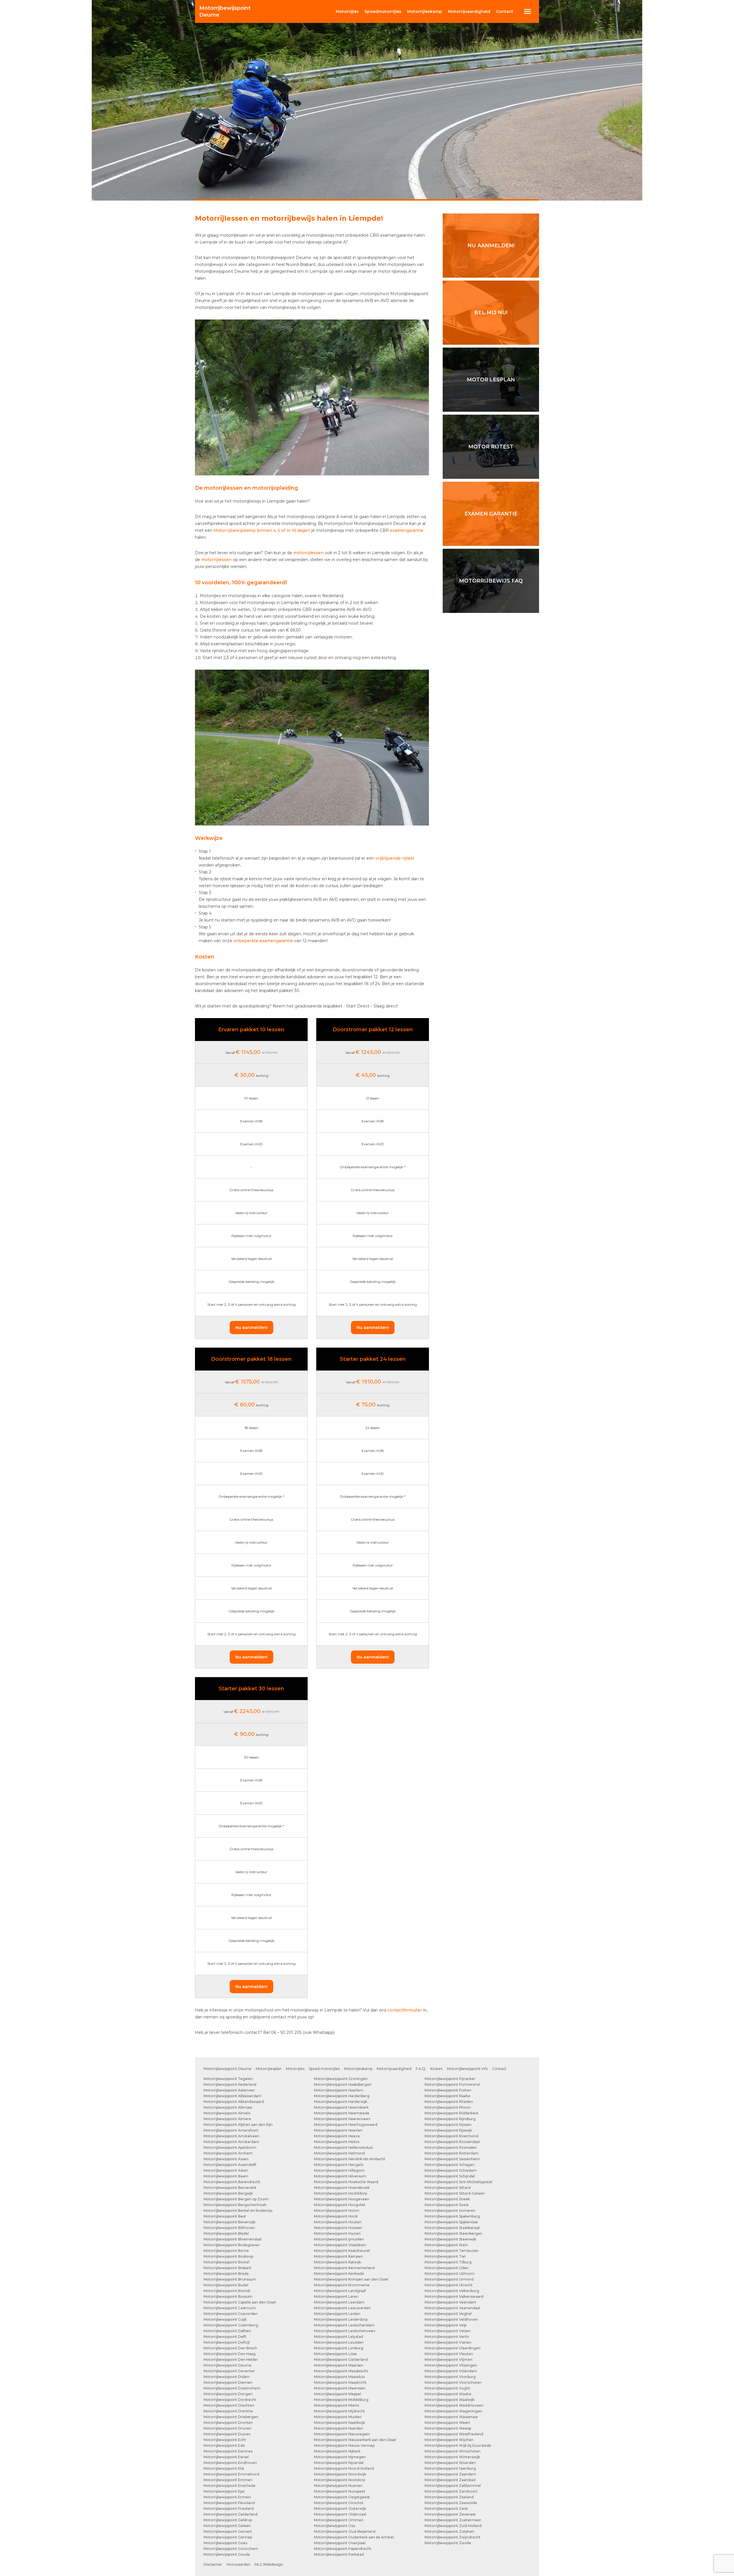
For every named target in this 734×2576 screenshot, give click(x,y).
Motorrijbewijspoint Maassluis (339, 2377)
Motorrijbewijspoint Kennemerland (344, 2268)
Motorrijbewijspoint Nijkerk (337, 2451)
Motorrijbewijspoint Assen (226, 2159)
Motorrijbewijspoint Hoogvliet (340, 2205)
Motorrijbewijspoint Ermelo (227, 2497)
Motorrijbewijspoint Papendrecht (343, 2549)
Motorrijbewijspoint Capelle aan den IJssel (240, 2302)
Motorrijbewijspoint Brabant (228, 2268)
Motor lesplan (491, 380)
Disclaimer (213, 2564)
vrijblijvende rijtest (395, 858)
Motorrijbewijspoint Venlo (447, 2337)
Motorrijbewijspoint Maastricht (340, 2382)
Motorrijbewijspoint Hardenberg (342, 2096)
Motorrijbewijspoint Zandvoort (451, 2491)
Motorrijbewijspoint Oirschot (339, 2503)
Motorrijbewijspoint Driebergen (231, 2417)
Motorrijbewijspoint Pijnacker (450, 2079)
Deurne (225, 11)
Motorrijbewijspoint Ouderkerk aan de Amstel (354, 2537)
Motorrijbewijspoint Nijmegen (340, 2457)
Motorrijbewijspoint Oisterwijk (340, 2509)
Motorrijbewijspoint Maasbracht (341, 2371)
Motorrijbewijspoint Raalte (447, 2096)
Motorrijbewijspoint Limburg (339, 2348)
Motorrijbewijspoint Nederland (230, 2084)
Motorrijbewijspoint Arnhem (228, 2153)
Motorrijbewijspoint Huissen (338, 2228)
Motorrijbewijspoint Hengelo (339, 2165)
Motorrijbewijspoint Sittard (448, 2188)
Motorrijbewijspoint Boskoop (228, 2256)
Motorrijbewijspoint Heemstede (342, 2113)
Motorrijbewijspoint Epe (224, 2491)
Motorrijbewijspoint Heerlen (338, 2130)
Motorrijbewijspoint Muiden (338, 2417)
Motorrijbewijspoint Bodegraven (232, 2245)
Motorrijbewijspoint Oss (334, 2526)
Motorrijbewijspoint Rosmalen (451, 2147)
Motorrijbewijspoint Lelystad (338, 2337)
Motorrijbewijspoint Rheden (449, 2102)
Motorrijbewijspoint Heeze (337, 2136)
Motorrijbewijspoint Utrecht (449, 2285)
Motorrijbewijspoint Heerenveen (342, 2119)
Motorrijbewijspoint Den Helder (231, 2360)
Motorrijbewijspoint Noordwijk (340, 2474)
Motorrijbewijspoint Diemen (228, 2382)
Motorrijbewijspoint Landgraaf (340, 2291)
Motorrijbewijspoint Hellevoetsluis (343, 2147)
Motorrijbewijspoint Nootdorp (339, 2480)
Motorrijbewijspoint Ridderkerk (452, 2113)
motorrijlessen (309, 553)
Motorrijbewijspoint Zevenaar (450, 2514)
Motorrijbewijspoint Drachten (229, 2405)
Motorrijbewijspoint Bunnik (227, 2291)
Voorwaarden (238, 2564)
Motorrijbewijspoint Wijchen (449, 2440)
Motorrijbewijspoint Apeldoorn (230, 2147)
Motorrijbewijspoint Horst (336, 2216)
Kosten (437, 2069)
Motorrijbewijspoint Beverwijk (230, 2222)
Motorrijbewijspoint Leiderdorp (341, 2319)
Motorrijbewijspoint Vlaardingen (453, 2348)
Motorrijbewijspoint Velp (446, 2325)
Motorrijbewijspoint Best (225, 2216)
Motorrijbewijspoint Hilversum (340, 2176)
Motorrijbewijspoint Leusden (339, 2342)
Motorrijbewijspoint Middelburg (341, 2400)
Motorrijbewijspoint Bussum (228, 2296)
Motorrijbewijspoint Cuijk (225, 2319)
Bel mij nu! (491, 313)
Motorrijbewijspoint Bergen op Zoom (236, 2199)
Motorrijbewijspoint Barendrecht (232, 2182)
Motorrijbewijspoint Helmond (339, 2153)
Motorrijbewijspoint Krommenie (342, 2285)
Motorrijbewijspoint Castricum (230, 2308)
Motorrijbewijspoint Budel (226, 2285)
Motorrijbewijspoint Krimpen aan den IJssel (351, 2279)
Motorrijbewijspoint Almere (227, 2119)
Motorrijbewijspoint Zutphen (449, 2531)
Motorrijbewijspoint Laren (336, 2296)
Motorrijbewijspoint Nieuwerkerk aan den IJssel (355, 2440)
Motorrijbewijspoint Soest (447, 2205)
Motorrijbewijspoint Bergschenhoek (235, 2205)
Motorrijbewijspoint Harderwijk (341, 2102)
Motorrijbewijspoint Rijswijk (448, 2130)
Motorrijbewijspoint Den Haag (230, 2354)
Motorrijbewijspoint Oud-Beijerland (345, 2531)
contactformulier (405, 2010)
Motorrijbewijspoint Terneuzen (452, 2251)
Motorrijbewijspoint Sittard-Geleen (455, 2193)
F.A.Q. (421, 2069)
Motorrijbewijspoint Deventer (229, 2371)
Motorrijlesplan (269, 2069)
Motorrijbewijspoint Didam (227, 2377)
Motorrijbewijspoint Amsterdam (231, 2142)
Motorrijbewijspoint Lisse (335, 2354)
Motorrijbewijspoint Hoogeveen (342, 2199)
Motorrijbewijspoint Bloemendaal (233, 2239)
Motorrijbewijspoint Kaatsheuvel (342, 2251)
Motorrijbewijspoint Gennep (228, 2537)
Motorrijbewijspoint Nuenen (338, 2486)
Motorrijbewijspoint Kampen (338, 2256)
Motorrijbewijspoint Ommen (339, 2520)
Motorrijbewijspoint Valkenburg (452, 2291)
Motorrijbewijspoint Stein (446, 2245)
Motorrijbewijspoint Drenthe (228, 2411)
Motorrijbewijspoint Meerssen (340, 2388)
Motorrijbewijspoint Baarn (226, 2176)
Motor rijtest (491, 447)
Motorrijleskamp (358, 2069)
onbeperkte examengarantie (263, 941)
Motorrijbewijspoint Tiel (445, 2256)
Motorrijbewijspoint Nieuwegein (342, 2434)
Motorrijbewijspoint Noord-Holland (344, 2468)
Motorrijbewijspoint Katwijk (337, 2262)
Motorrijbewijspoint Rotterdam (452, 2153)
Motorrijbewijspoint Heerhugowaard (346, 2125)
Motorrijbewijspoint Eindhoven (230, 2463)
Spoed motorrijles (324, 2069)
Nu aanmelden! (251, 1328)
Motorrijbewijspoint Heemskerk (341, 2107)
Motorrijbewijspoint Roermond (451, 2136)
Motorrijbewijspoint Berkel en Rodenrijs (238, 2211)
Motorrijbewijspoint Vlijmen (449, 2360)
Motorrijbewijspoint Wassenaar (451, 2417)
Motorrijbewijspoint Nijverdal (339, 2463)
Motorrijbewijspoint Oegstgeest (342, 2497)
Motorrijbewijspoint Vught (447, 2388)
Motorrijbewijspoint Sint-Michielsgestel (458, 2182)
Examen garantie (491, 514)
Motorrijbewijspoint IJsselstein (340, 2245)
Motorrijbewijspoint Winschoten (453, 2451)
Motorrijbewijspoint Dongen (228, 2394)
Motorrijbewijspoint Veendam (450, 2302)
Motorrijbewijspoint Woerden (450, 2463)
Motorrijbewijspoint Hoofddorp (340, 2193)
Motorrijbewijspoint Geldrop (228, 2520)
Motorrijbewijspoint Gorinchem (231, 2549)
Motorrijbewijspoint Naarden (339, 2428)
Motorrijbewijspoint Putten (448, 2090)
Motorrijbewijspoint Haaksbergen (343, 2084)
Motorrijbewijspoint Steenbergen (453, 2233)
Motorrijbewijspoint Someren (450, 2211)
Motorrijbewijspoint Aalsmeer (229, 2090)
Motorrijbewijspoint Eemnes (228, 2451)
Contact (505, 11)
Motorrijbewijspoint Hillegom (339, 2170)
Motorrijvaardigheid (394, 2069)
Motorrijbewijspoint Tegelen (228, 2079)
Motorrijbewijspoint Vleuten (449, 2354)
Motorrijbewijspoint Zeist (446, 2509)
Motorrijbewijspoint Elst (224, 2468)
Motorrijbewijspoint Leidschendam (344, 2325)
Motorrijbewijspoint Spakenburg (452, 2216)
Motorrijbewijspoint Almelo (227, 2113)
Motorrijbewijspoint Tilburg (448, 2262)
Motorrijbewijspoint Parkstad (339, 2554)
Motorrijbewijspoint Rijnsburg (450, 2119)
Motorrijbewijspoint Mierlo (337, 2405)
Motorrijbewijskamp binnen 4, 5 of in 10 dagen (262, 530)
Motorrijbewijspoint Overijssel (340, 2543)
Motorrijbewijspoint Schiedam (451, 2170)
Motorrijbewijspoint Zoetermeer (453, 2520)
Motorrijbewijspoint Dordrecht (230, 2400)
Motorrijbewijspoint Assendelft (230, 2165)
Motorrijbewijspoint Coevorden (231, 2314)
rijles (347, 11)
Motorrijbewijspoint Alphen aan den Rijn (238, 2125)
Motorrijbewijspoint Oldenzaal (340, 2514)
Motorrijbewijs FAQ (491, 581)
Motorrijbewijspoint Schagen (450, 2165)
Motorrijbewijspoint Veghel (448, 2314)
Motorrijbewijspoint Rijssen (448, 2125)
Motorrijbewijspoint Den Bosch (230, 2348)
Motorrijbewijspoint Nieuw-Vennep (344, 2445)
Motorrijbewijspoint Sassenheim (452, 2159)
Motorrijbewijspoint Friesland (229, 2509)
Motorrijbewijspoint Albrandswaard (234, 2102)
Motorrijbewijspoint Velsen (448, 2331)
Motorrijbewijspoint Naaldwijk (339, 2423)
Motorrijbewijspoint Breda (226, 2274)
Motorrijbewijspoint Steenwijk (450, 2239)
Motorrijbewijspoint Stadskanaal (452, 2228)
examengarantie (407, 530)
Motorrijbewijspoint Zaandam (450, 2474)
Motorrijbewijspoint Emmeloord (231, 2474)
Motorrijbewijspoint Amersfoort (231, 2130)
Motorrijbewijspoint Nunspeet (340, 2491)
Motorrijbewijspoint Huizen (337, 2233)
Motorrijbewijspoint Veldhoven (451, 2319)
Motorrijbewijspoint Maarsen (339, 2365)
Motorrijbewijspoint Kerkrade (339, 2274)
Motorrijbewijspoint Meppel (337, 2394)
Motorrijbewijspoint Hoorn (337, 2211)
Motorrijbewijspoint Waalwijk (450, 2400)
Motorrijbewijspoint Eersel (226, 2457)
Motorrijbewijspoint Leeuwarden (342, 2308)
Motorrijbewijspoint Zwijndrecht (453, 2537)
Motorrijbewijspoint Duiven (227, 2434)
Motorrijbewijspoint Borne (226, 2251)
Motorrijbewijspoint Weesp (448, 2428)
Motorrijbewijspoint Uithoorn (450, 2274)
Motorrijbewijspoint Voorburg (450, 2377)
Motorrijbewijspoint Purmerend (452, 2084)
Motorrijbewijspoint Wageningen (453, 2411)
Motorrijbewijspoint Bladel (226, 2233)
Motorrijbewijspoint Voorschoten (453, 2382)
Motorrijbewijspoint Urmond (449, 2279)
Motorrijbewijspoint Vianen (448, 2342)
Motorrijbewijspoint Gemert (228, 2531)
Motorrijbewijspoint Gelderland (231, 2514)
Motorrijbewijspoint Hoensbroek (342, 2188)
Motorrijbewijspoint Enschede (230, 2486)
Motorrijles (295, 2069)
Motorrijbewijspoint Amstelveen (232, 2136)
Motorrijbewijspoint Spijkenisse (451, 2222)
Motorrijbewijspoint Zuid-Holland (453, 2526)
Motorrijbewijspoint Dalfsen (227, 2331)
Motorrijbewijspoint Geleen (227, 2526)
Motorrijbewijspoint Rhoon (448, 2107)
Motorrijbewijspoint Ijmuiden (339, 2239)
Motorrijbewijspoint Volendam (451, 2371)
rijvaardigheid (469, 11)
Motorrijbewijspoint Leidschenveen (345, 2331)
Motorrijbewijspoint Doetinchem (232, 2388)
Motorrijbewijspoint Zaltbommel (453, 2486)
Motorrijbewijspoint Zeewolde (451, 2503)
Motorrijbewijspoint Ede (224, 2445)
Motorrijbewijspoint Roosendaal (452, 2142)
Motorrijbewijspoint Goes (225, 2543)
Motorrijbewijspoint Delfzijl (227, 2342)
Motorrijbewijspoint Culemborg (231, 2325)
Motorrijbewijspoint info (467, 2069)
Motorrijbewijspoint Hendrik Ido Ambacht (350, 2159)
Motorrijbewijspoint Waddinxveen (454, 2405)
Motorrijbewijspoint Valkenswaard (454, 2296)
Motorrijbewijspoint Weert (447, 2423)
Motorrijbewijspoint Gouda (227, 2554)
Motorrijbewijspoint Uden (447, 2268)
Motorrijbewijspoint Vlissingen (451, 2365)
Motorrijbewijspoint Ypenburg (450, 2468)
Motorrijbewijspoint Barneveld (230, 2188)
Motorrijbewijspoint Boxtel (227, 2262)
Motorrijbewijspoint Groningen (341, 2079)
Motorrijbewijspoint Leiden (337, 2314)
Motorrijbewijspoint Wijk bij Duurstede (458, 2445)
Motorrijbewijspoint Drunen (228, 2428)
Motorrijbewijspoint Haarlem (339, 2090)
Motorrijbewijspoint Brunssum (230, 2279)
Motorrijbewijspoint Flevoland (229, 2503)
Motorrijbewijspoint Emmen (228, 2480)
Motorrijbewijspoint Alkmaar (228, 2107)
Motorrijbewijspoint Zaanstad (450, 2480)
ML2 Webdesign (269, 2564)
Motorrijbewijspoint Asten (226, 2170)
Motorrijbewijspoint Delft (225, 2337)
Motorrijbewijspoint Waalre (448, 2394)
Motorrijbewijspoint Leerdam (339, 2302)
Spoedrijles (383, 11)
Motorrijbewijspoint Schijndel (450, 2176)
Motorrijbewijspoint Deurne (228, 2069)
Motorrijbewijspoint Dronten (228, 2423)
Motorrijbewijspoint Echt (225, 2440)
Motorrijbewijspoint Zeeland (449, 2497)
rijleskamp (425, 11)
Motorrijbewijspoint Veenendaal (452, 2308)
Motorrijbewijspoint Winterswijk (452, 2457)
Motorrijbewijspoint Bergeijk (228, 2193)
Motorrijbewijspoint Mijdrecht (339, 2411)
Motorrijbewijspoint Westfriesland (454, 2434)
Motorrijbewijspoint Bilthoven (229, 2228)
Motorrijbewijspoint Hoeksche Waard (346, 2182)
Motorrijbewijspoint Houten (338, 2222)
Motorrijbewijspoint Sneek (447, 2199)
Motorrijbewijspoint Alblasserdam (233, 2096)
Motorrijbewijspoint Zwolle (448, 2543)
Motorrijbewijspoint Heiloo (337, 2142)
